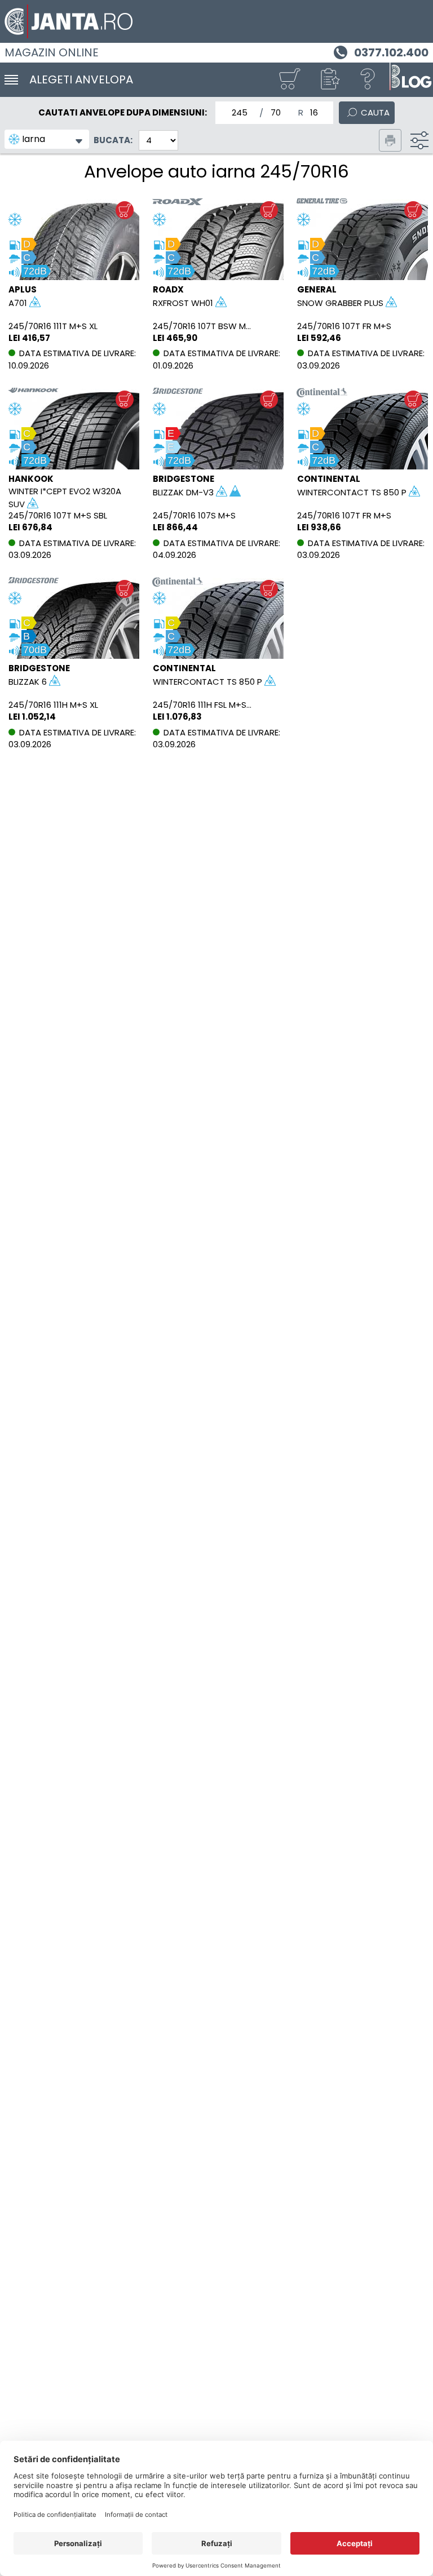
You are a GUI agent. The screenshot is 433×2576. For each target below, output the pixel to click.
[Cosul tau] (289, 80)
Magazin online (52, 52)
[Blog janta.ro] (410, 80)
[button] (329, 80)
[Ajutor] (368, 80)
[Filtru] (419, 140)
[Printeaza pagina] (390, 140)
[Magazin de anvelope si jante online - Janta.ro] (216, 21)
